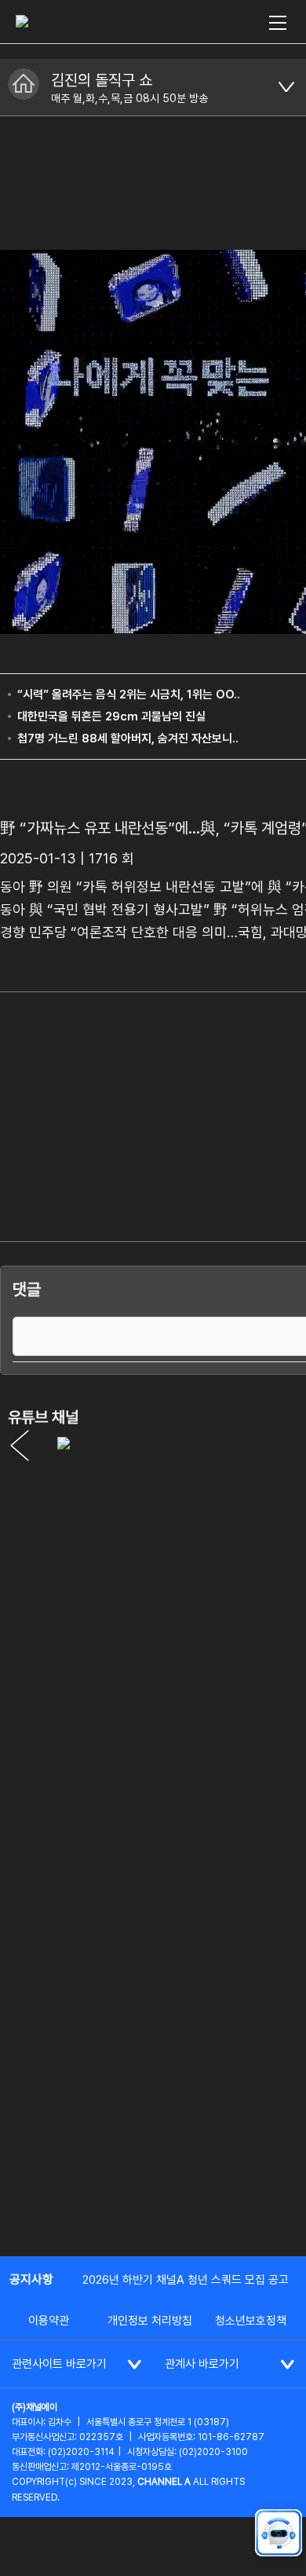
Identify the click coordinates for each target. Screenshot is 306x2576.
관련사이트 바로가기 (59, 2364)
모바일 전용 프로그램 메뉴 (286, 87)
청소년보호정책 (251, 2321)
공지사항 (31, 2279)
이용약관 (49, 2321)
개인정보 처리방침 (150, 2321)
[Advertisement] (153, 2079)
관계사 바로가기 (202, 2364)
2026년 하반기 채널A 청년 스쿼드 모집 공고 (186, 2280)
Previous (20, 1446)
